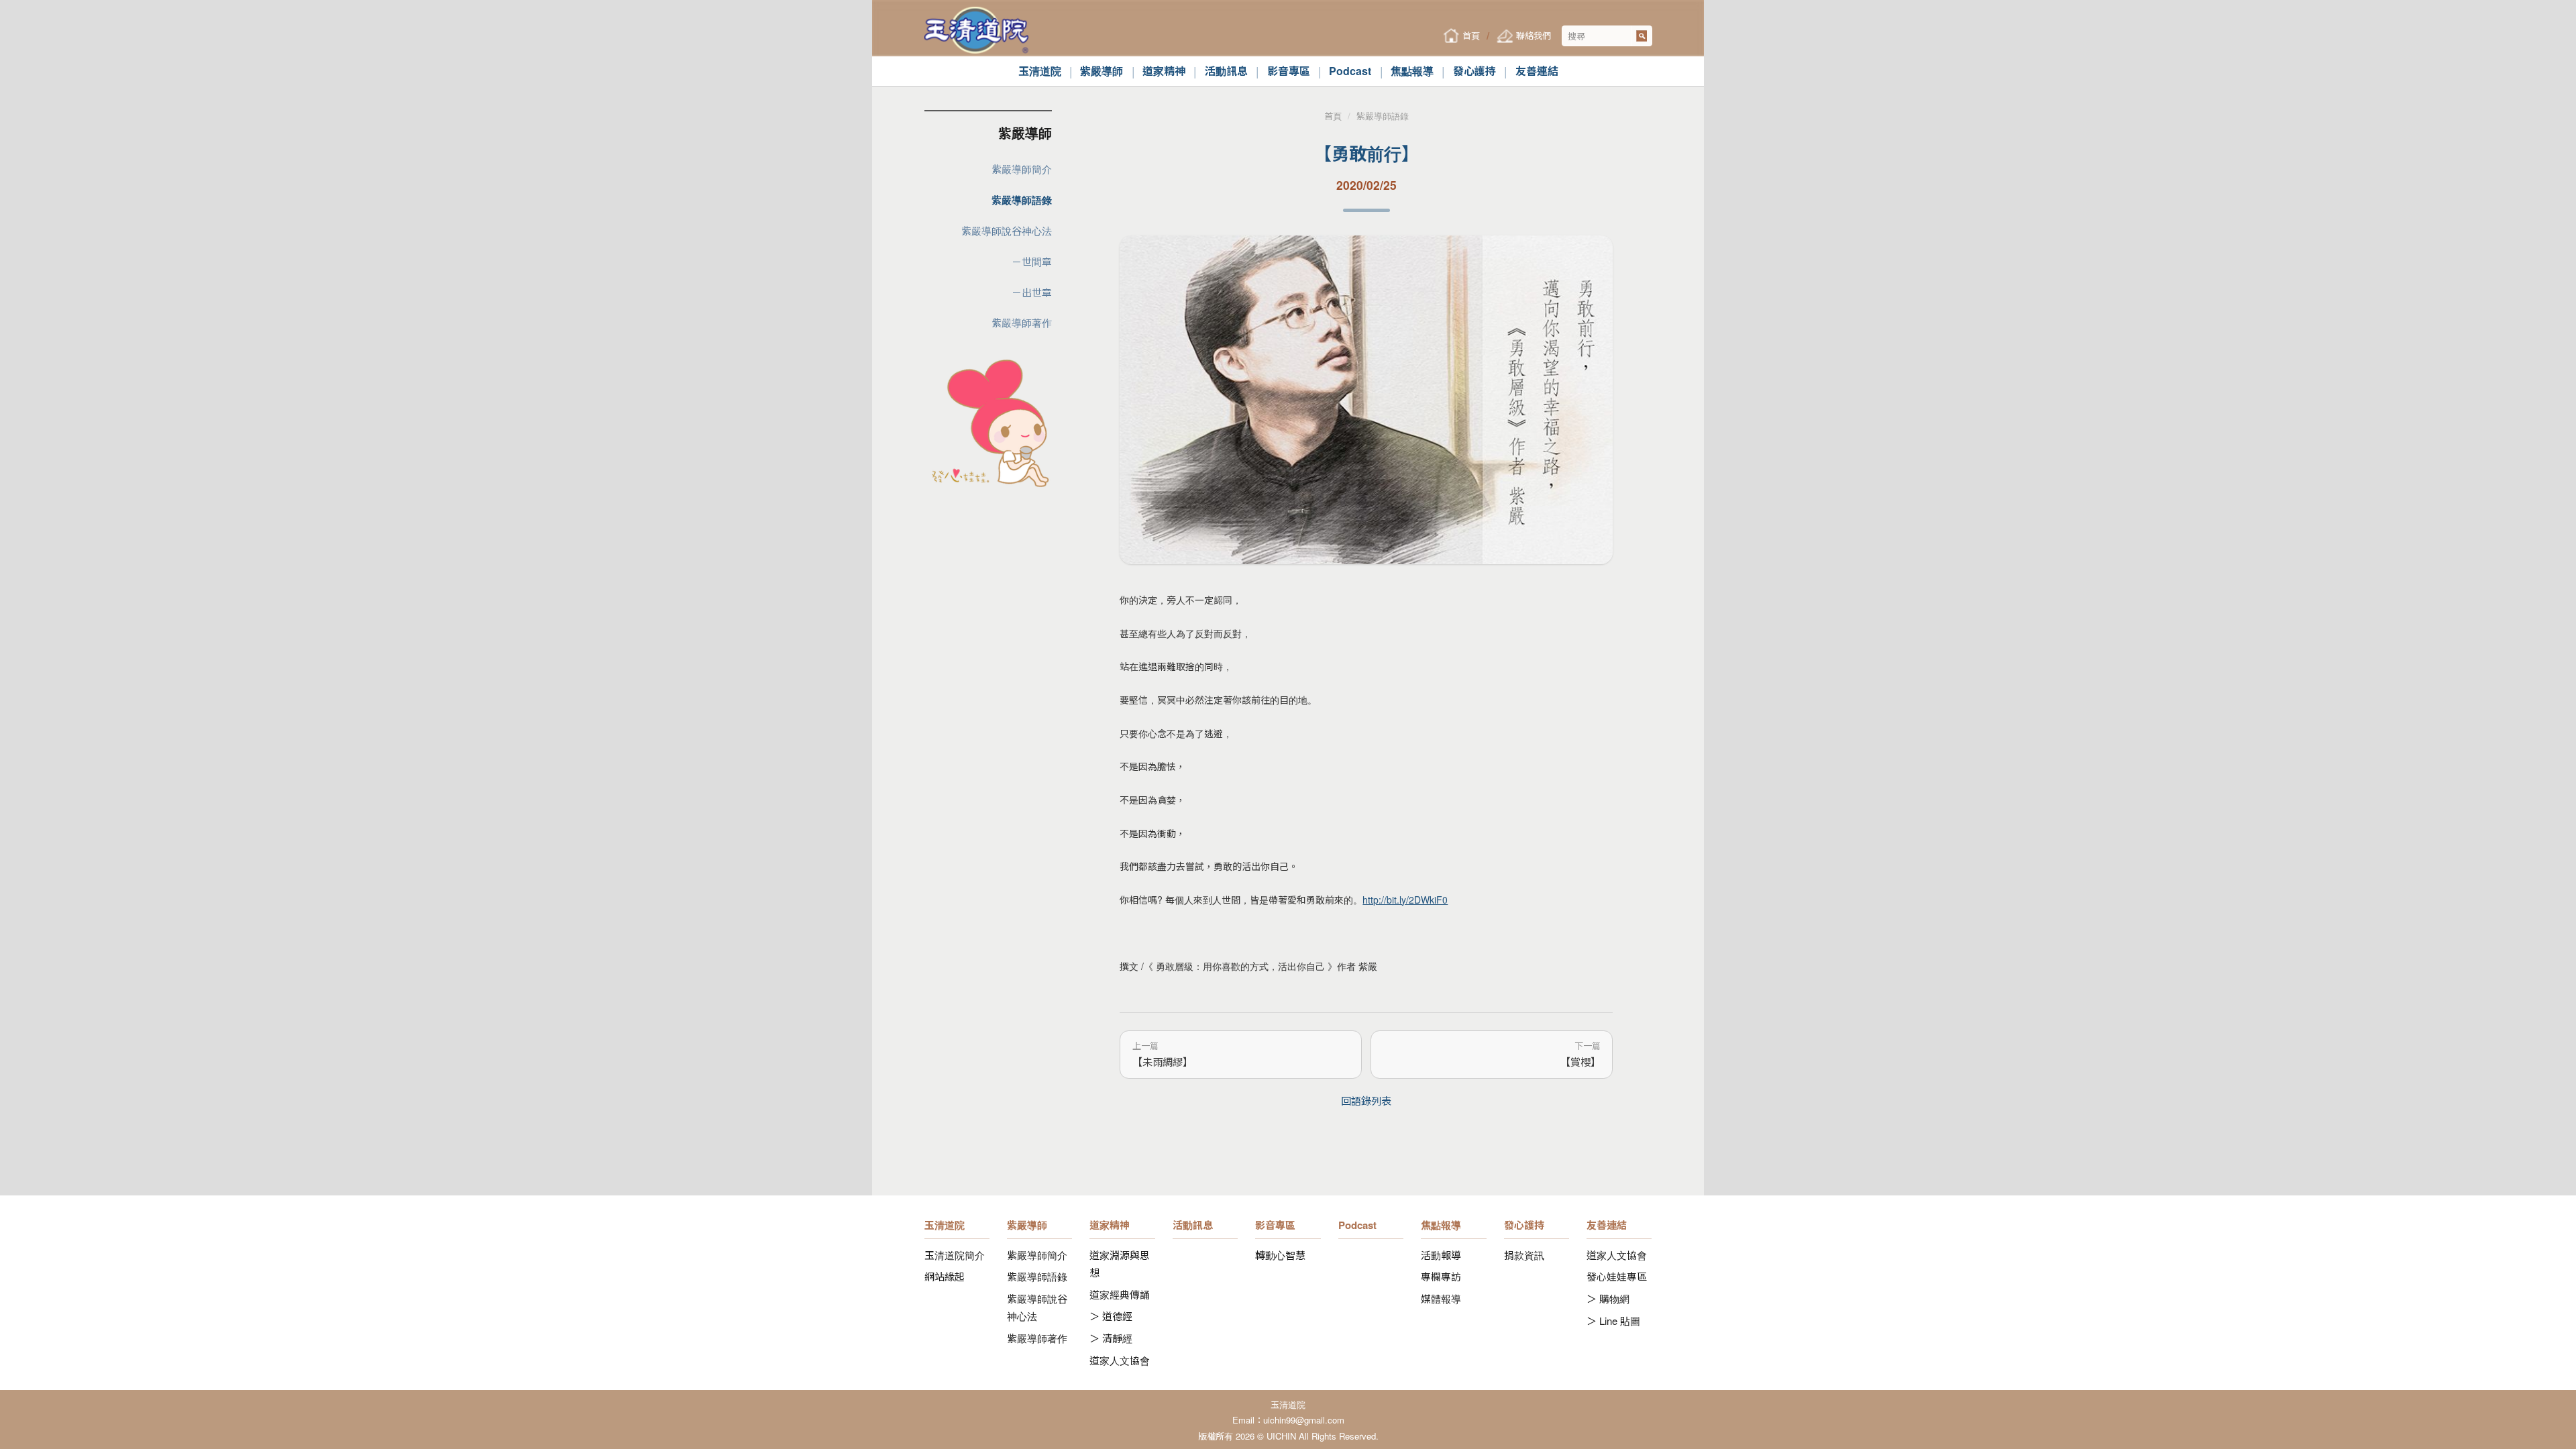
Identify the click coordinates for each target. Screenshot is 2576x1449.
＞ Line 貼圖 (1613, 1321)
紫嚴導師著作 (1022, 322)
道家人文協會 (1120, 1360)
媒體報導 (1441, 1298)
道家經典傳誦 (1120, 1294)
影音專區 (1289, 71)
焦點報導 (1412, 71)
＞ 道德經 (1111, 1316)
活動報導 (1441, 1255)
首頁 (1333, 116)
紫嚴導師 (1102, 71)
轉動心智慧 (1280, 1255)
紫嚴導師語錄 (1022, 200)
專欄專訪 (1441, 1276)
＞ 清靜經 (1111, 1338)
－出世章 (1032, 292)
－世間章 (1032, 261)
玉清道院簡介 (955, 1255)
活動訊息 (1226, 71)
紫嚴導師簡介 (1022, 169)
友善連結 (1537, 71)
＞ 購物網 (1608, 1298)
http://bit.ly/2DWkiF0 (1405, 900)
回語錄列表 (1366, 1100)
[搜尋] (1642, 36)
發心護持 (1474, 71)
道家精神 (1164, 71)
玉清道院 (1040, 71)
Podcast (1350, 71)
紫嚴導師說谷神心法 (1007, 230)
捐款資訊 (1524, 1255)
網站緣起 (945, 1276)
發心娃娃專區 (1617, 1276)
